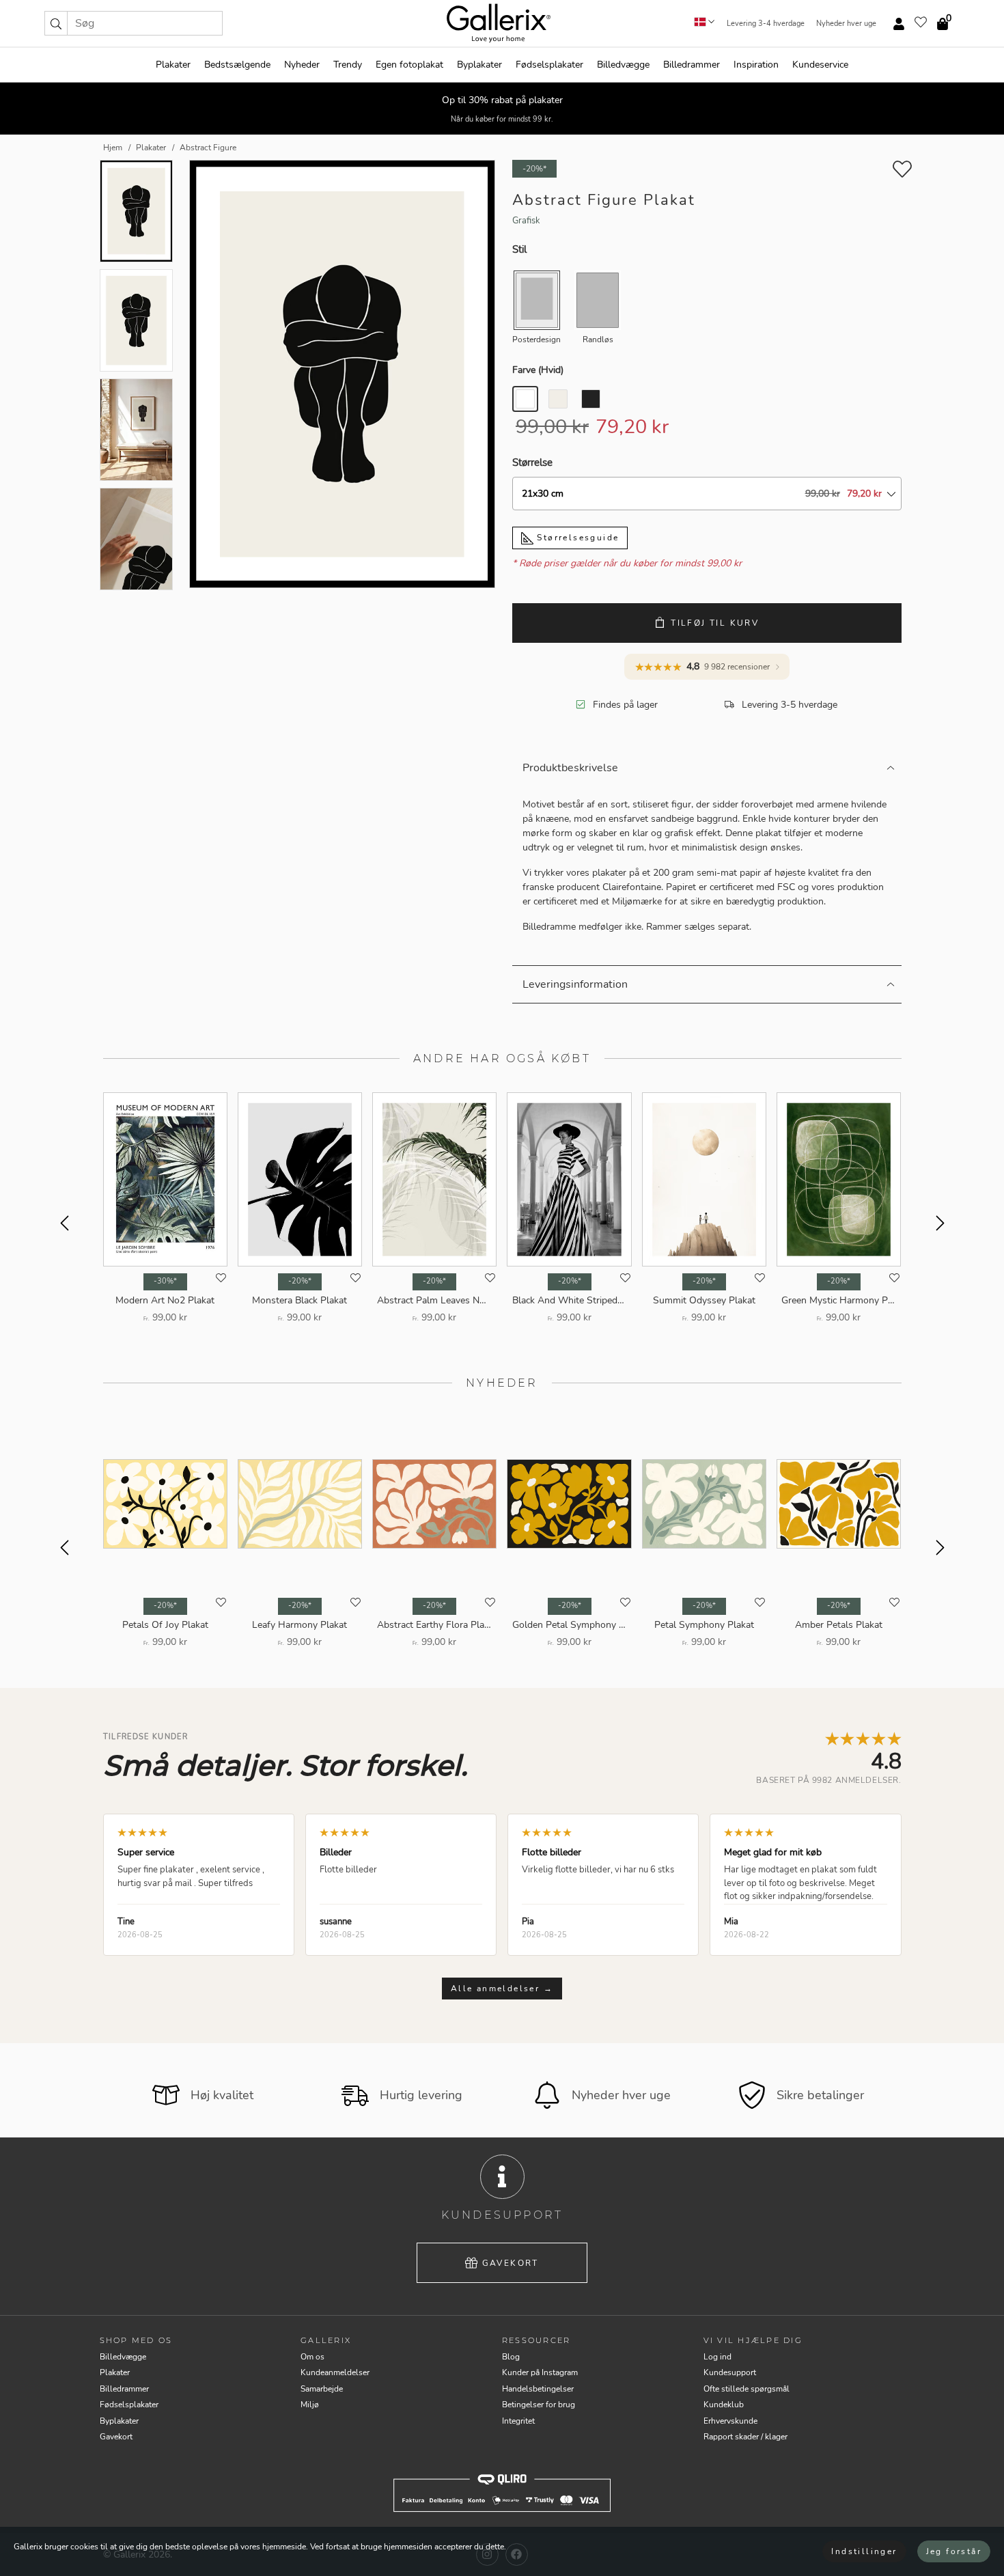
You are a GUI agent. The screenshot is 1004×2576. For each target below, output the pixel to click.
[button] (56, 23)
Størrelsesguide (576, 538)
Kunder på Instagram (540, 2372)
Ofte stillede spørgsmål (747, 2389)
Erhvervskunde (730, 2421)
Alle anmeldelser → (502, 1989)
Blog (511, 2357)
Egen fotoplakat (409, 65)
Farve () (538, 370)
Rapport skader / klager (745, 2437)
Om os (312, 2357)
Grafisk (526, 221)
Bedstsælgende (237, 65)
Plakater (173, 65)
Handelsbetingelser (538, 2389)
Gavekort (511, 2263)
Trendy (348, 65)
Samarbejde (322, 2389)
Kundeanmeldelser (335, 2372)
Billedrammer (692, 65)
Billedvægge (623, 65)
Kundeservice (820, 65)
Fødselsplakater (549, 65)
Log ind (717, 2357)
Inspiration (756, 65)
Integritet (518, 2421)
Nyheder (302, 65)
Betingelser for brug (539, 2405)
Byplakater (479, 65)
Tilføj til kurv (715, 623)
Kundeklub (724, 2405)
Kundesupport (730, 2372)
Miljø (310, 2405)
